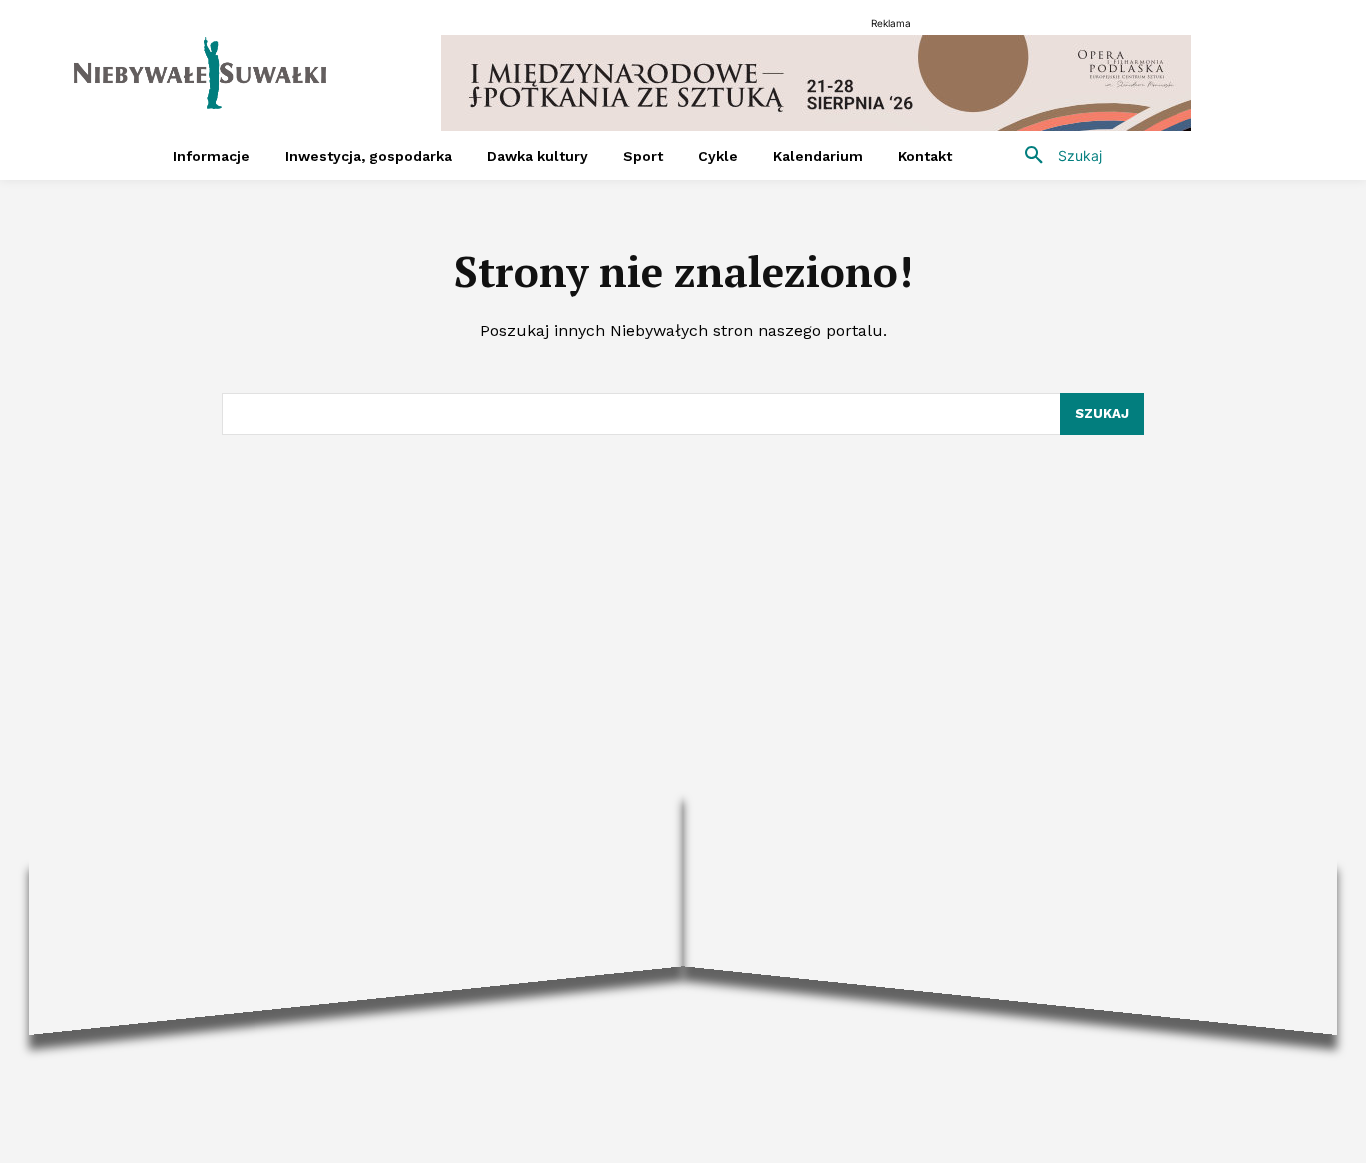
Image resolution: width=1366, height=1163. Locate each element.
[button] (1056, 156)
